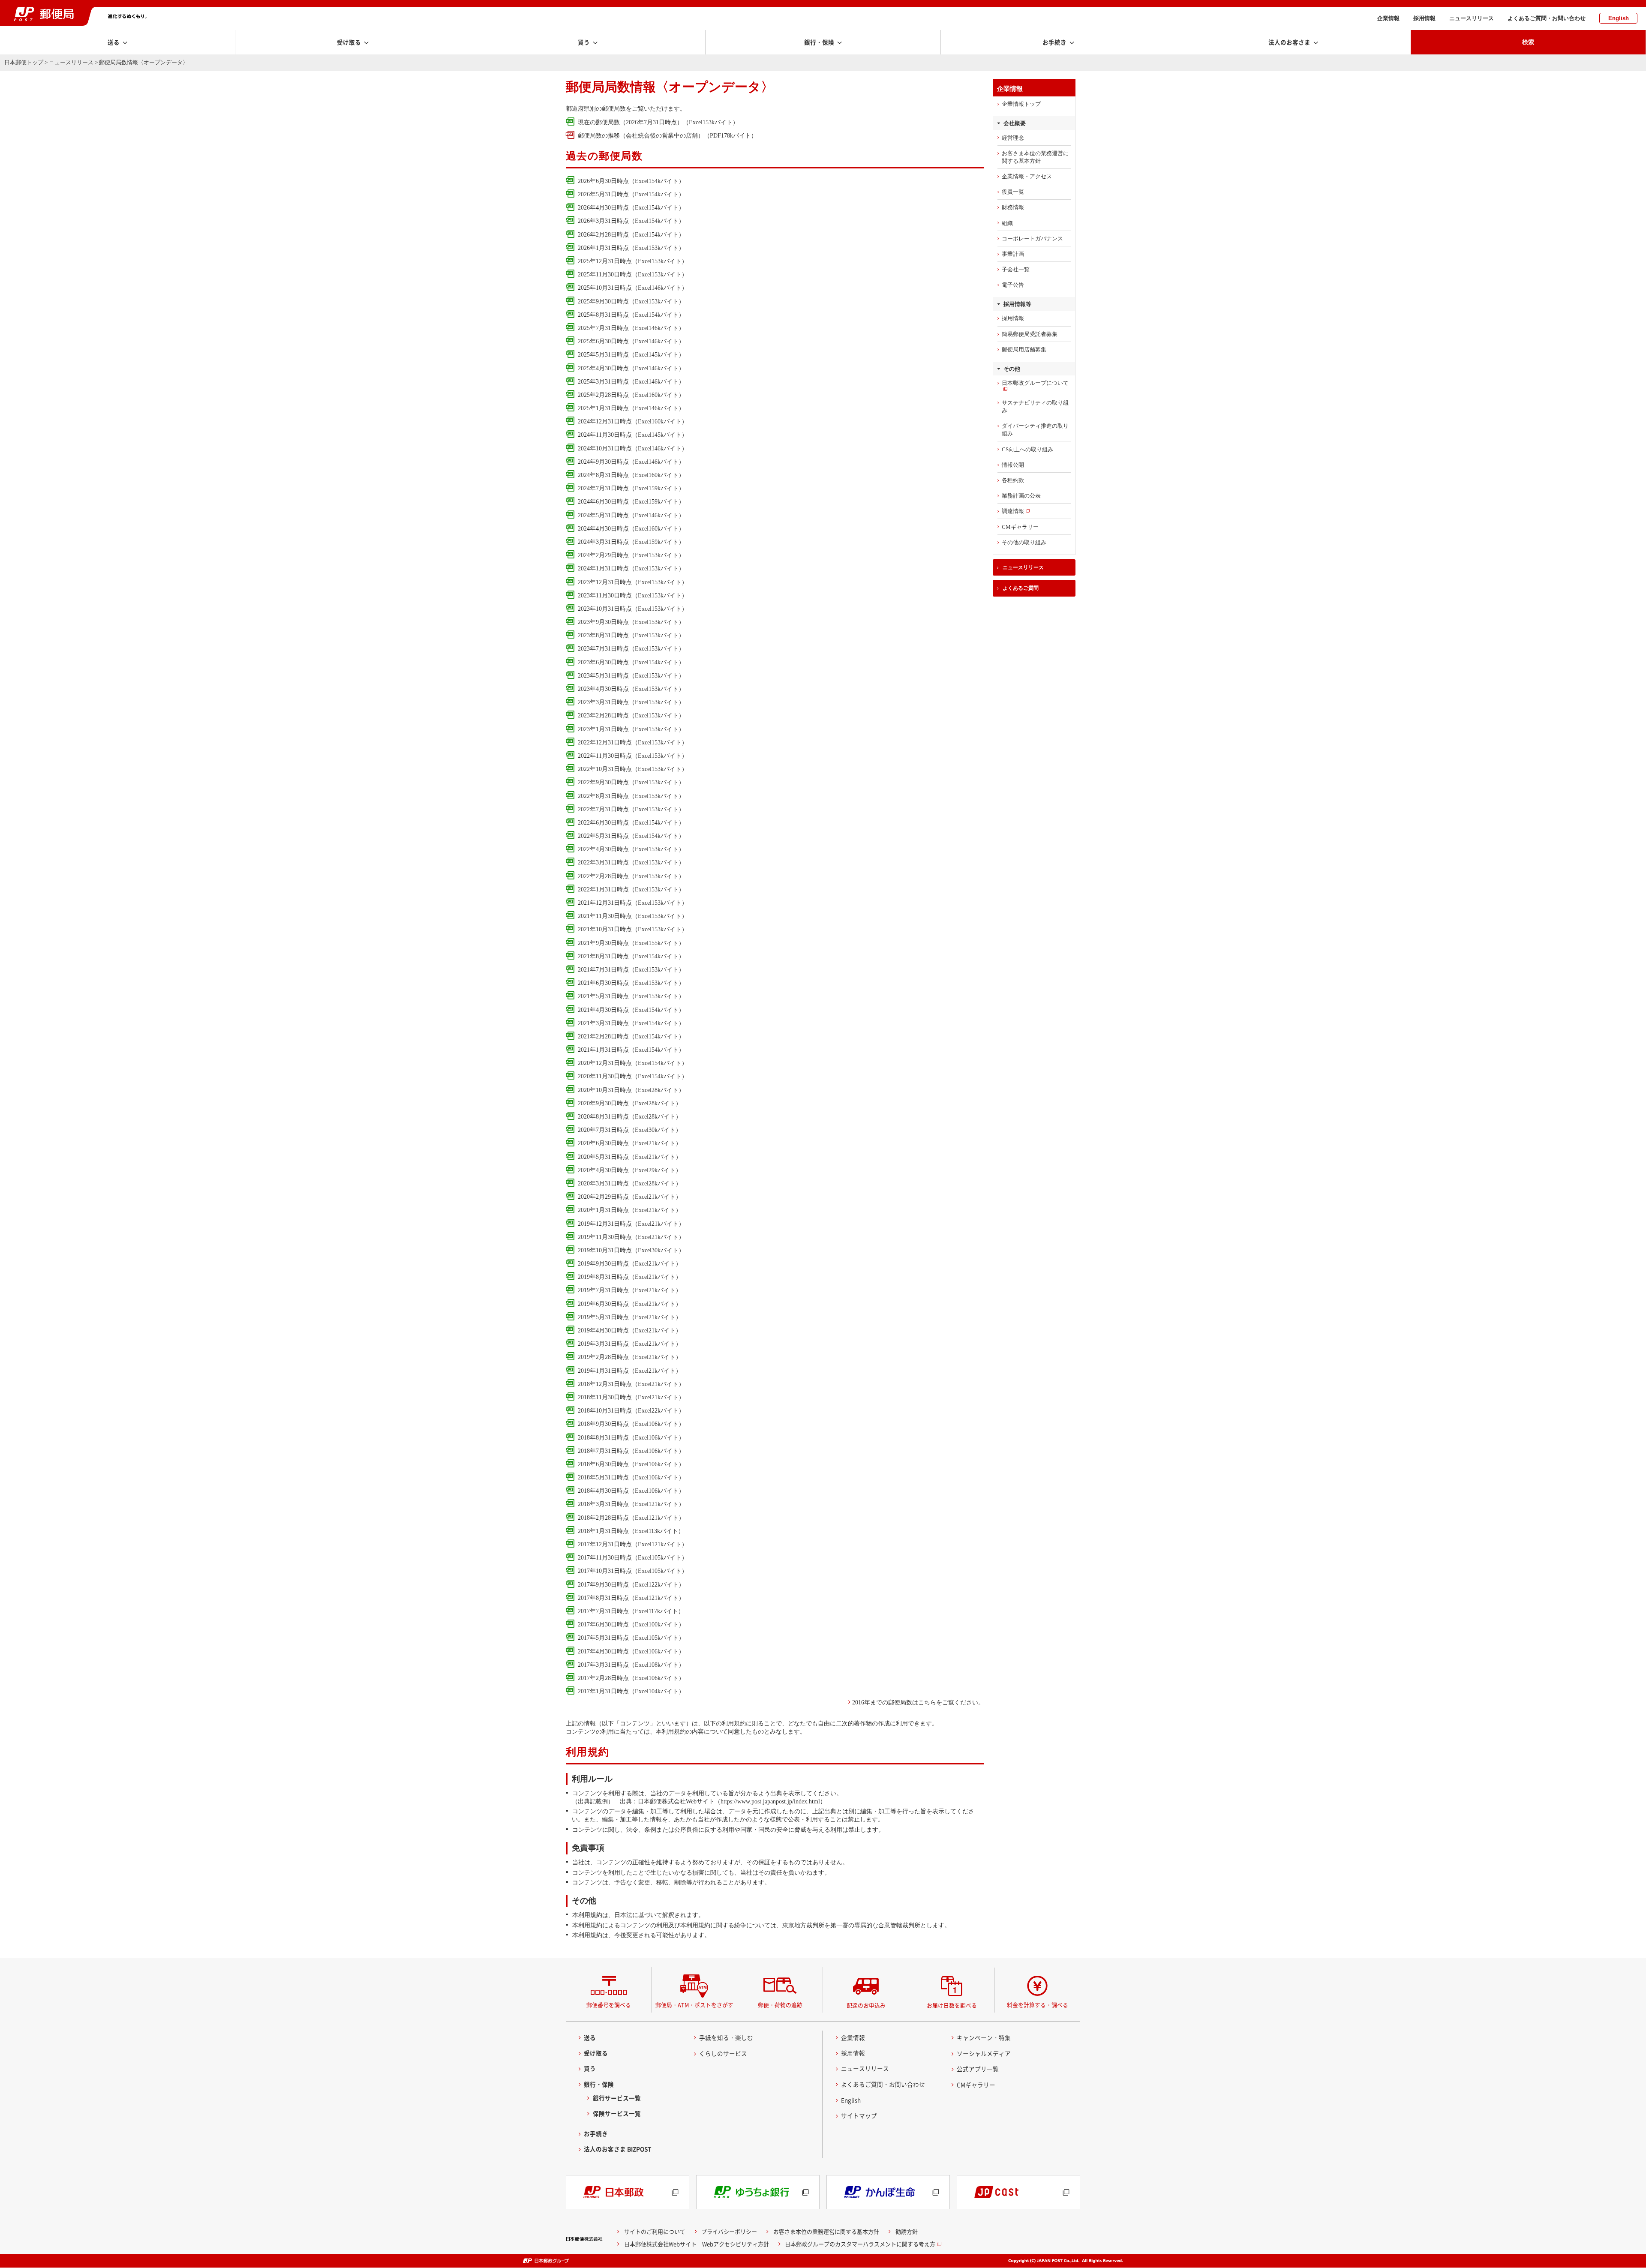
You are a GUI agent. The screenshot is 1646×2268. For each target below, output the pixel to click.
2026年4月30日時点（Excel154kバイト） (631, 207)
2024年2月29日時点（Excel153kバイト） (631, 555)
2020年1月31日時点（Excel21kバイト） (630, 1210)
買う (590, 2068)
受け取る (596, 2053)
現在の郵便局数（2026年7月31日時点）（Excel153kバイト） (658, 122)
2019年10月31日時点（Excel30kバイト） (631, 1250)
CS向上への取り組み (1027, 449)
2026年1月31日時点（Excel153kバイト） (631, 248)
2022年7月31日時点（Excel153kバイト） (631, 809)
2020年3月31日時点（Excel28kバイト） (630, 1183)
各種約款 (1013, 480)
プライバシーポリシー (729, 2231)
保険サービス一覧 (617, 2113)
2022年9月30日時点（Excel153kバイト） (631, 782)
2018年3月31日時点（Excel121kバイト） (631, 1504)
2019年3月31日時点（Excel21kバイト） (630, 1344)
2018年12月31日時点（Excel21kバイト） (631, 1384)
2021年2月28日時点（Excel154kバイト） (631, 1036)
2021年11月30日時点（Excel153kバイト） (633, 916)
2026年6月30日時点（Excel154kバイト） (631, 181)
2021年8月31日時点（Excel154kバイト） (631, 956)
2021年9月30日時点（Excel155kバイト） (631, 943)
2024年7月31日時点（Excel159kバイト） (631, 488)
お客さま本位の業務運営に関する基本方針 (1035, 157)
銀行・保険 (599, 2084)
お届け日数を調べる (952, 2005)
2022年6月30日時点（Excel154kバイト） (631, 822)
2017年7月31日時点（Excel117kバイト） (631, 1611)
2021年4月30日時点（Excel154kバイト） (631, 1010)
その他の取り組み (1024, 542)
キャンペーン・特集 (984, 2037)
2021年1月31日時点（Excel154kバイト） (631, 1050)
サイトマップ (859, 2115)
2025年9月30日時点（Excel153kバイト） (631, 301)
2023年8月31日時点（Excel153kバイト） (631, 635)
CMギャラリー (1020, 527)
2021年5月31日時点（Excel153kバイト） (631, 996)
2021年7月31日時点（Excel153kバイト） (631, 969)
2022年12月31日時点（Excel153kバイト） (633, 742)
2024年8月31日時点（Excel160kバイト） (631, 475)
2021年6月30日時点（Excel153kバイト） (631, 983)
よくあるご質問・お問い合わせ (1547, 18)
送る (590, 2037)
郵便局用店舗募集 (1024, 349)
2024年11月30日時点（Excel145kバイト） (633, 435)
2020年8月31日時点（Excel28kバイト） (630, 1116)
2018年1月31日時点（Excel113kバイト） (631, 1531)
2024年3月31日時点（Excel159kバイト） (631, 542)
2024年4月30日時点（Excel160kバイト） (631, 528)
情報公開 (1013, 465)
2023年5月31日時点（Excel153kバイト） (631, 675)
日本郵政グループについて (1035, 383)
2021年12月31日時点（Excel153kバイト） (633, 903)
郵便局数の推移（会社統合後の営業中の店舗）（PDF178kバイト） (667, 135)
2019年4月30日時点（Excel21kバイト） (630, 1330)
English (1619, 18)
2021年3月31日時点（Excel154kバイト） (631, 1023)
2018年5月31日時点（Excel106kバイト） (631, 1477)
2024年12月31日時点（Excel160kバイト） (633, 421)
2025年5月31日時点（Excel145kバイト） (631, 354)
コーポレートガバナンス (1032, 238)
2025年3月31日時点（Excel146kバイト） (631, 381)
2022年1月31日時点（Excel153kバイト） (631, 889)
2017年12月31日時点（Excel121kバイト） (633, 1544)
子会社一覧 (1016, 269)
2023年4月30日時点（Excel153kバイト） (631, 689)
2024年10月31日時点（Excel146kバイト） (633, 448)
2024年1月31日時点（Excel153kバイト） (631, 568)
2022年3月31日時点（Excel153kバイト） (631, 862)
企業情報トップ (1021, 104)
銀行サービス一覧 (617, 2098)
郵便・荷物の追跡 (780, 2005)
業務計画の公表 (1021, 496)
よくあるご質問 (1021, 588)
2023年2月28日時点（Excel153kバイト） (631, 715)
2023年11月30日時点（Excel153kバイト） (633, 595)
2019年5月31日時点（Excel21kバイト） (630, 1317)
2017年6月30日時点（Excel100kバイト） (631, 1624)
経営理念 (1013, 138)
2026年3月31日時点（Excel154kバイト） (631, 221)
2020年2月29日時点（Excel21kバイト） (630, 1197)
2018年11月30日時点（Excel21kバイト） (631, 1397)
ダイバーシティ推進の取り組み (1035, 430)
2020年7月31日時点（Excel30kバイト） (630, 1130)
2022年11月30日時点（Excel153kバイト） (633, 756)
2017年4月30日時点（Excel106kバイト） (631, 1651)
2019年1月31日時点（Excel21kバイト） (630, 1371)
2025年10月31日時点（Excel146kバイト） (633, 288)
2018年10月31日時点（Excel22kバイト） (631, 1410)
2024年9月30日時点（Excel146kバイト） (631, 462)
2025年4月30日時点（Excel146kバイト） (631, 368)
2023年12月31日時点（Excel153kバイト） (633, 582)
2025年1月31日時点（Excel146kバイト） (631, 408)
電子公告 (1013, 285)
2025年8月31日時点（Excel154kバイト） (631, 315)
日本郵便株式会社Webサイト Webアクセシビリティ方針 (697, 2244)
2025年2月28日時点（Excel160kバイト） (631, 395)
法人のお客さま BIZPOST (618, 2149)
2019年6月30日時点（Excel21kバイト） (630, 1304)
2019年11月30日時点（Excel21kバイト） (631, 1237)
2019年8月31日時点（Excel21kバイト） (630, 1277)
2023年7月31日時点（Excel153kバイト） (631, 648)
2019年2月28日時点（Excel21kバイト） (630, 1357)
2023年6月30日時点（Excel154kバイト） (631, 662)
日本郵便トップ (24, 62)
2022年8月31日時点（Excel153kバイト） (631, 796)
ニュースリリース (1472, 18)
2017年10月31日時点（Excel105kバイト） (633, 1571)
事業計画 (1013, 254)
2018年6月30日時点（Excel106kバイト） (631, 1464)
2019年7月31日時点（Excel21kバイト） (630, 1290)
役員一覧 (1013, 192)
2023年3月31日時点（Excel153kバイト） (631, 702)
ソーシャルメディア (984, 2053)
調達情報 (1013, 511)
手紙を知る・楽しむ (726, 2037)
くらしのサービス (723, 2053)
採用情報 (1424, 18)
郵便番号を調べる (609, 2005)
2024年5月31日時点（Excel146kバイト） (631, 515)
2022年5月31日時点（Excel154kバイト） (631, 836)
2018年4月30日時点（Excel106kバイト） (631, 1491)
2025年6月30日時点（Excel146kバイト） (631, 341)
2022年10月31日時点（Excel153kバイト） (633, 769)
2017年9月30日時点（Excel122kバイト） (631, 1584)
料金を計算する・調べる (1038, 2005)
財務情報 (1013, 207)
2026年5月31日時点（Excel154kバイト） (631, 194)
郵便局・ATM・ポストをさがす (694, 2005)
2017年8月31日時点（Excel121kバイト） (631, 1598)
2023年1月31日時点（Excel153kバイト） (631, 729)
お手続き (596, 2133)
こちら (927, 1702)
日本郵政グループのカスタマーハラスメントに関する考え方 (860, 2244)
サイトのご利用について (655, 2231)
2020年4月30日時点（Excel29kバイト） (630, 1170)
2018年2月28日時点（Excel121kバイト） (631, 1518)
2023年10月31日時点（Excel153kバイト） (633, 609)
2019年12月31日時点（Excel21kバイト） (631, 1224)
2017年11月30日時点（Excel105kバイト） (633, 1557)
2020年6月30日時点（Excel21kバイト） (630, 1143)
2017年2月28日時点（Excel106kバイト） (631, 1678)
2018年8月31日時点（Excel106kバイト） (631, 1437)
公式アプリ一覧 (978, 2069)
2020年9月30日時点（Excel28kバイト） (630, 1103)
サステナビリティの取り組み (1035, 406)
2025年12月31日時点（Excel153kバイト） (633, 261)
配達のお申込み (866, 2005)
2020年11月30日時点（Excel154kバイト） (633, 1076)
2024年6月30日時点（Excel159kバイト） (631, 501)
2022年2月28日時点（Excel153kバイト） (631, 876)
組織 (1007, 223)
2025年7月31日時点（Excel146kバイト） (631, 328)
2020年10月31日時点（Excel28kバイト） (631, 1090)
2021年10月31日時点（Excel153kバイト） (633, 929)
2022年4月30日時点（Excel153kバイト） (631, 849)
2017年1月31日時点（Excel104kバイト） (631, 1691)
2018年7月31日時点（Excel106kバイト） (631, 1451)
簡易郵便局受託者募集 (1030, 334)
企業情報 (1388, 18)
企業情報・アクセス (1027, 176)
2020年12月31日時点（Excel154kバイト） (633, 1063)
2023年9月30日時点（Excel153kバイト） (631, 622)
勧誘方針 (907, 2231)
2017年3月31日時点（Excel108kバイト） (631, 1665)
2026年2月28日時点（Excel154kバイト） (631, 234)
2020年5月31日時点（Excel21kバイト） (630, 1157)
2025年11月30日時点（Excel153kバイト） (633, 274)
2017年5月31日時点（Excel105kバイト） (631, 1638)
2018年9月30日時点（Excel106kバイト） (631, 1424)
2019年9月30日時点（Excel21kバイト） (630, 1263)
